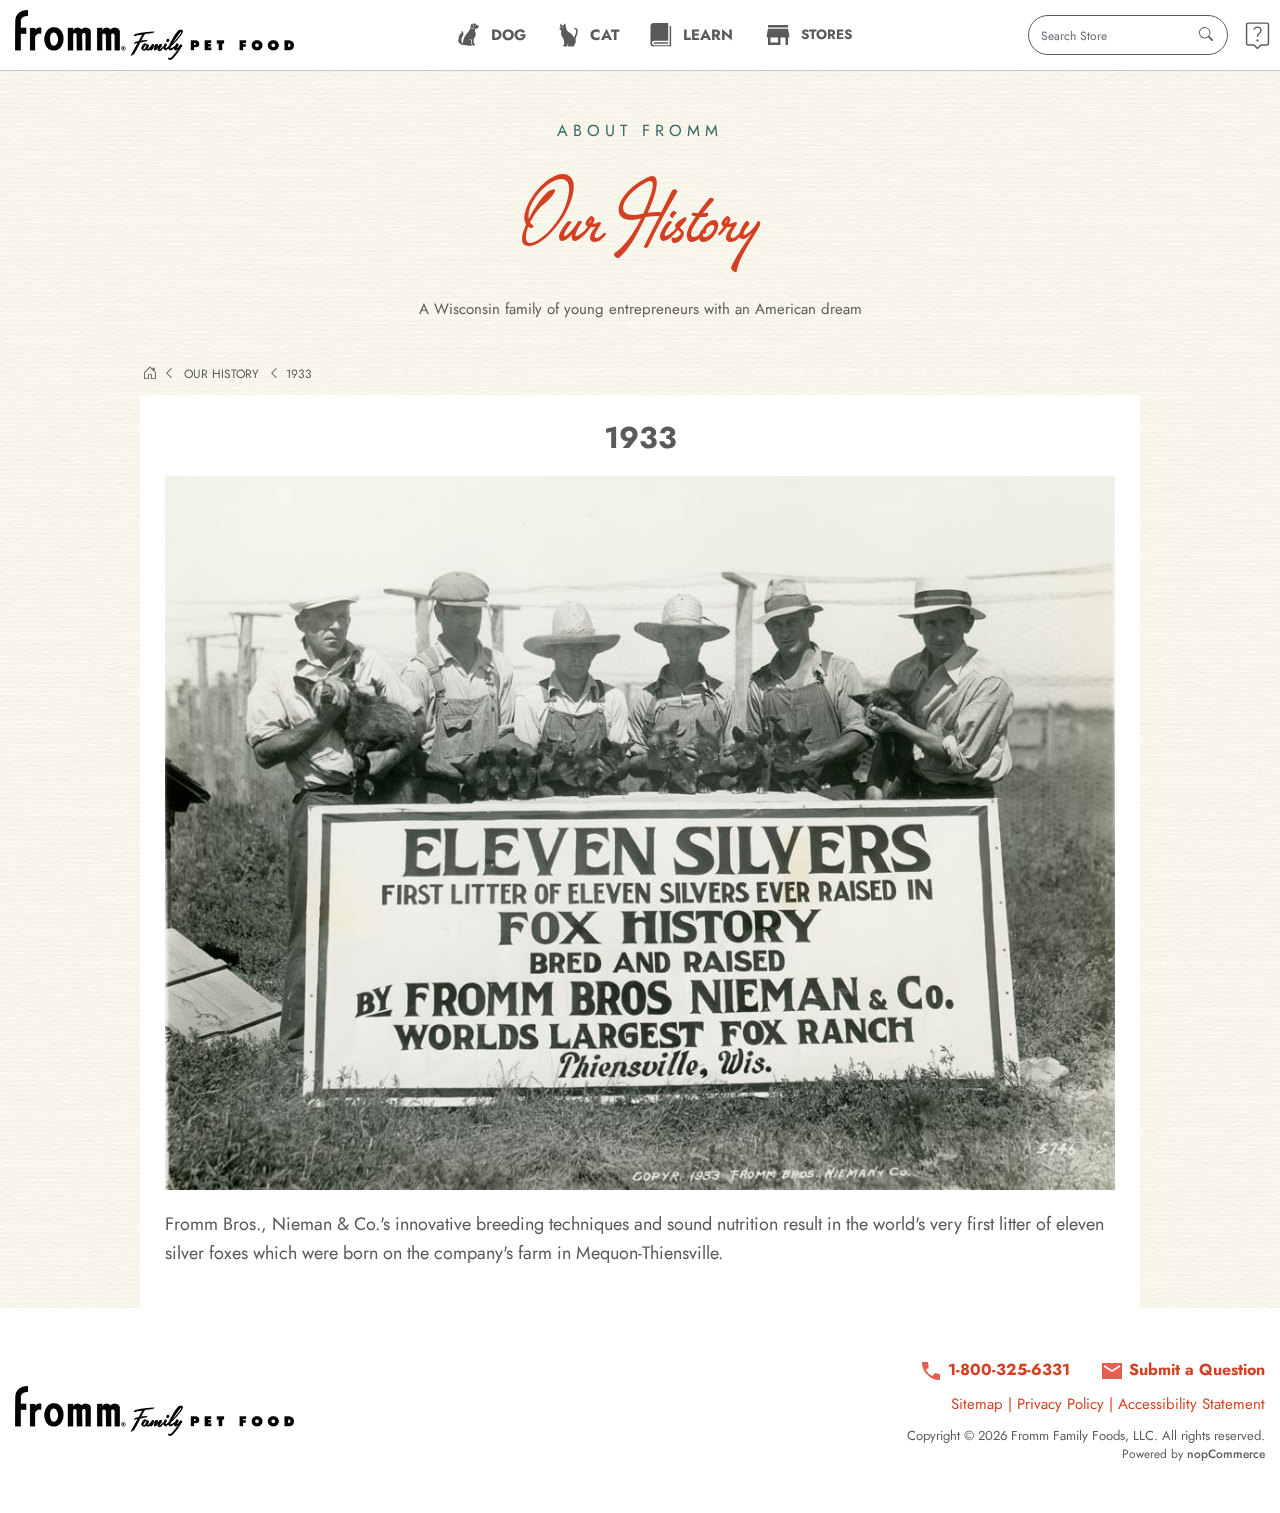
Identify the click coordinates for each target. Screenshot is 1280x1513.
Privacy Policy (1060, 1404)
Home (150, 373)
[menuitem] (491, 35)
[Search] (1206, 35)
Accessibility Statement (1191, 1404)
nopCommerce (1226, 1454)
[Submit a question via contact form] (1257, 35)
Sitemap (977, 1404)
